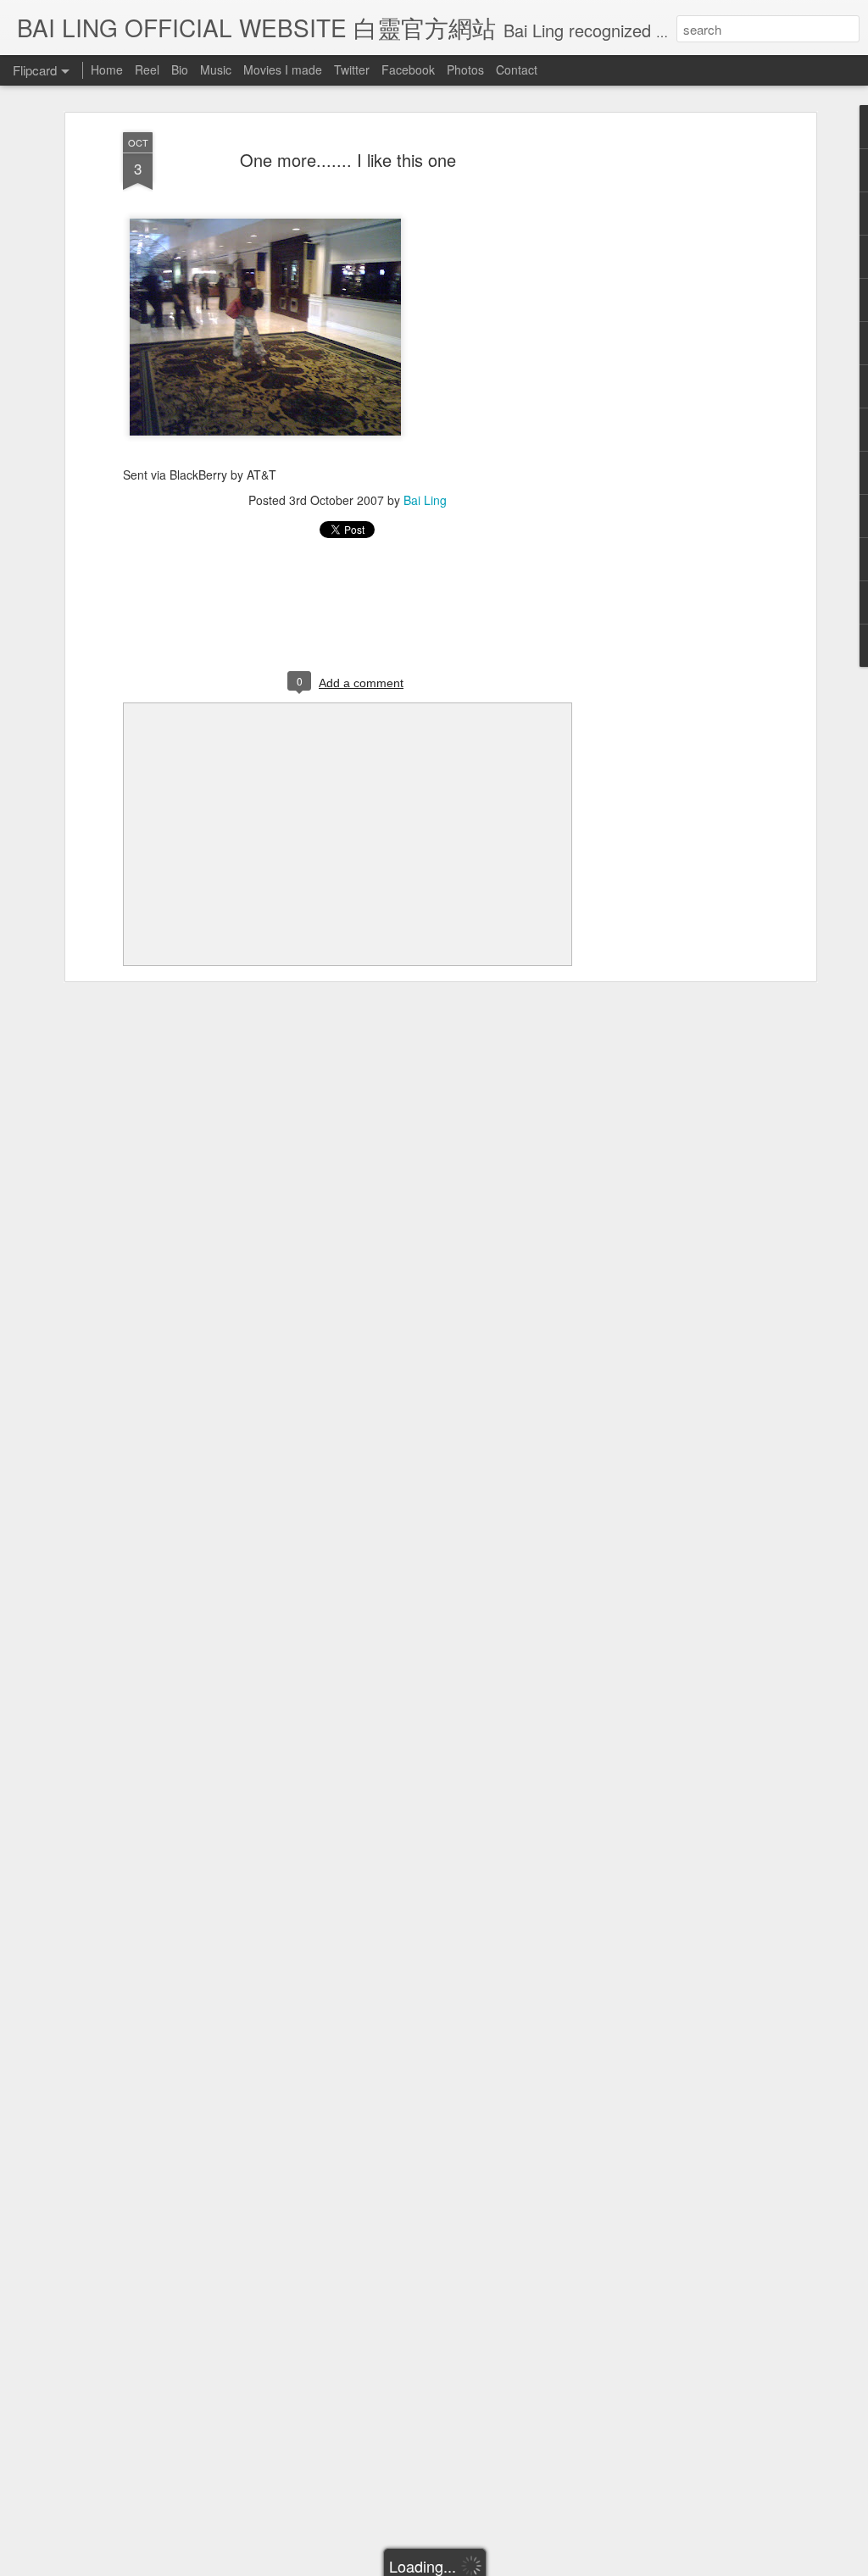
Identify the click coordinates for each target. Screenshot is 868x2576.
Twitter (352, 69)
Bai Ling (425, 500)
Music (216, 69)
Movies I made (283, 69)
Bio (180, 69)
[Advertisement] (665, 399)
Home (107, 69)
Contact (517, 69)
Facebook (408, 69)
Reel (147, 69)
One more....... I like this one (348, 160)
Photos (465, 69)
